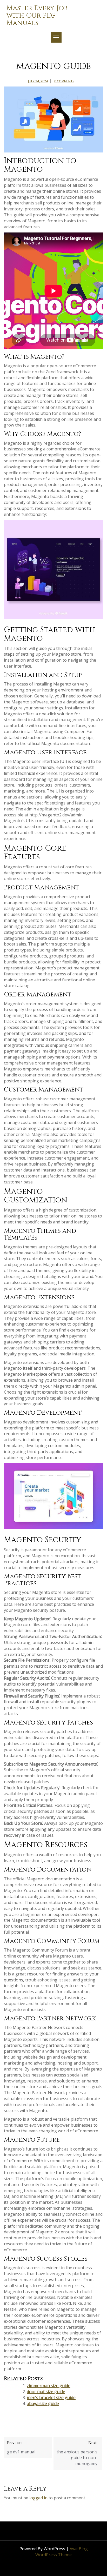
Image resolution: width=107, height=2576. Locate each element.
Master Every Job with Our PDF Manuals (37, 16)
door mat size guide (46, 2392)
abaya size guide (43, 2404)
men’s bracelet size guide (51, 2398)
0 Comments (64, 81)
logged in (38, 2498)
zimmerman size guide (49, 2386)
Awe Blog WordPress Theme (62, 2552)
